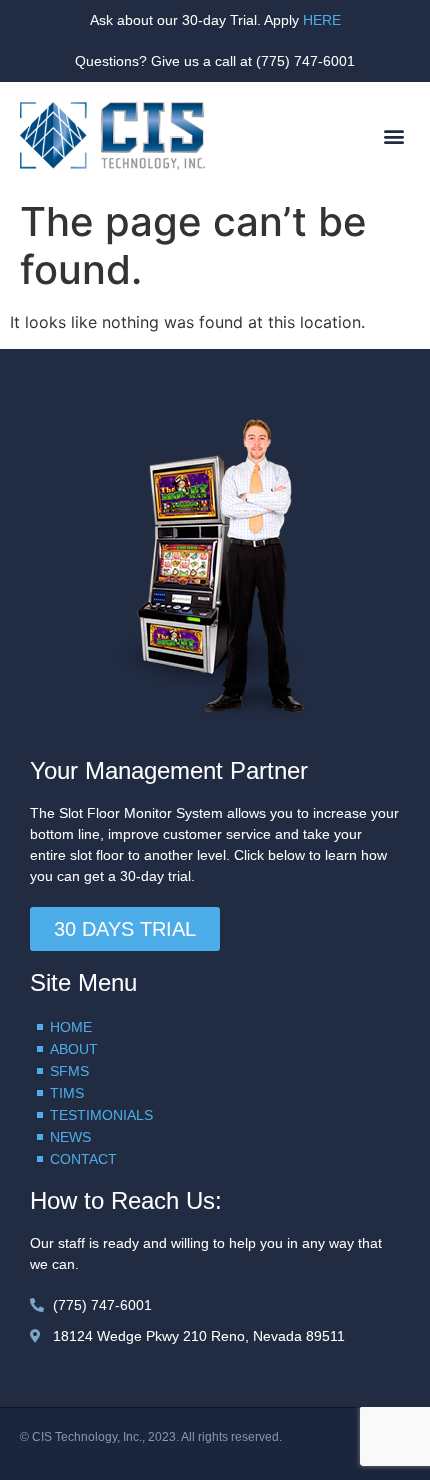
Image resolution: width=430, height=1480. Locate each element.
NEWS (70, 1137)
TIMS (67, 1093)
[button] (393, 136)
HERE (322, 20)
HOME (71, 1027)
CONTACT (83, 1159)
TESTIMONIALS (101, 1115)
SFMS (69, 1071)
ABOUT (74, 1049)
